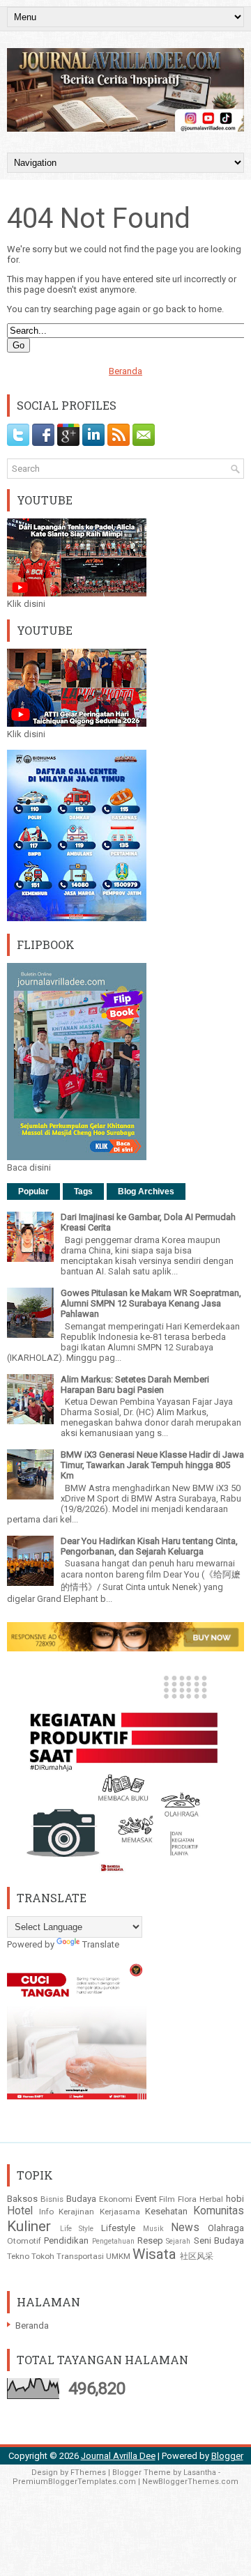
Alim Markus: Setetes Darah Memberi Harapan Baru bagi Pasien (135, 1385)
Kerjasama (120, 2212)
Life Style (77, 2229)
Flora (187, 2199)
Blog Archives (146, 1191)
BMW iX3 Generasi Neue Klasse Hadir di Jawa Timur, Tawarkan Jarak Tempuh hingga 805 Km (152, 1465)
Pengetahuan (113, 2241)
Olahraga (226, 2228)
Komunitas (219, 2211)
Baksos (22, 2199)
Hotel (20, 2211)
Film (167, 2199)
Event (146, 2199)
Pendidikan (66, 2240)
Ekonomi (116, 2199)
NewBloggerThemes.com (190, 2482)
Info (46, 2212)
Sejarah (178, 2241)
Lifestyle (118, 2228)
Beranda (125, 371)
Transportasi (80, 2256)
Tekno (18, 2256)
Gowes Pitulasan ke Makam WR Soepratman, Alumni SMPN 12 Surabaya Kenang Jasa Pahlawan (151, 1303)
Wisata (154, 2254)
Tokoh (43, 2256)
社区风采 (197, 2256)
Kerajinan (76, 2212)
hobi (235, 2199)
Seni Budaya (219, 2240)
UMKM (118, 2256)
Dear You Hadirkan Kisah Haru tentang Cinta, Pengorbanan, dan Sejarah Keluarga (149, 1546)
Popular (33, 1191)
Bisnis (52, 2199)
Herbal (211, 2199)
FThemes (88, 2473)
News (185, 2228)
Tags (83, 1191)
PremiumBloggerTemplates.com (74, 2482)
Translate (101, 1944)
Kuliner (29, 2226)
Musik (153, 2229)
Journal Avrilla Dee (118, 2456)
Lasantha (200, 2473)
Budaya (81, 2199)
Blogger (227, 2456)
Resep (150, 2240)
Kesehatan (166, 2211)
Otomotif (24, 2241)
